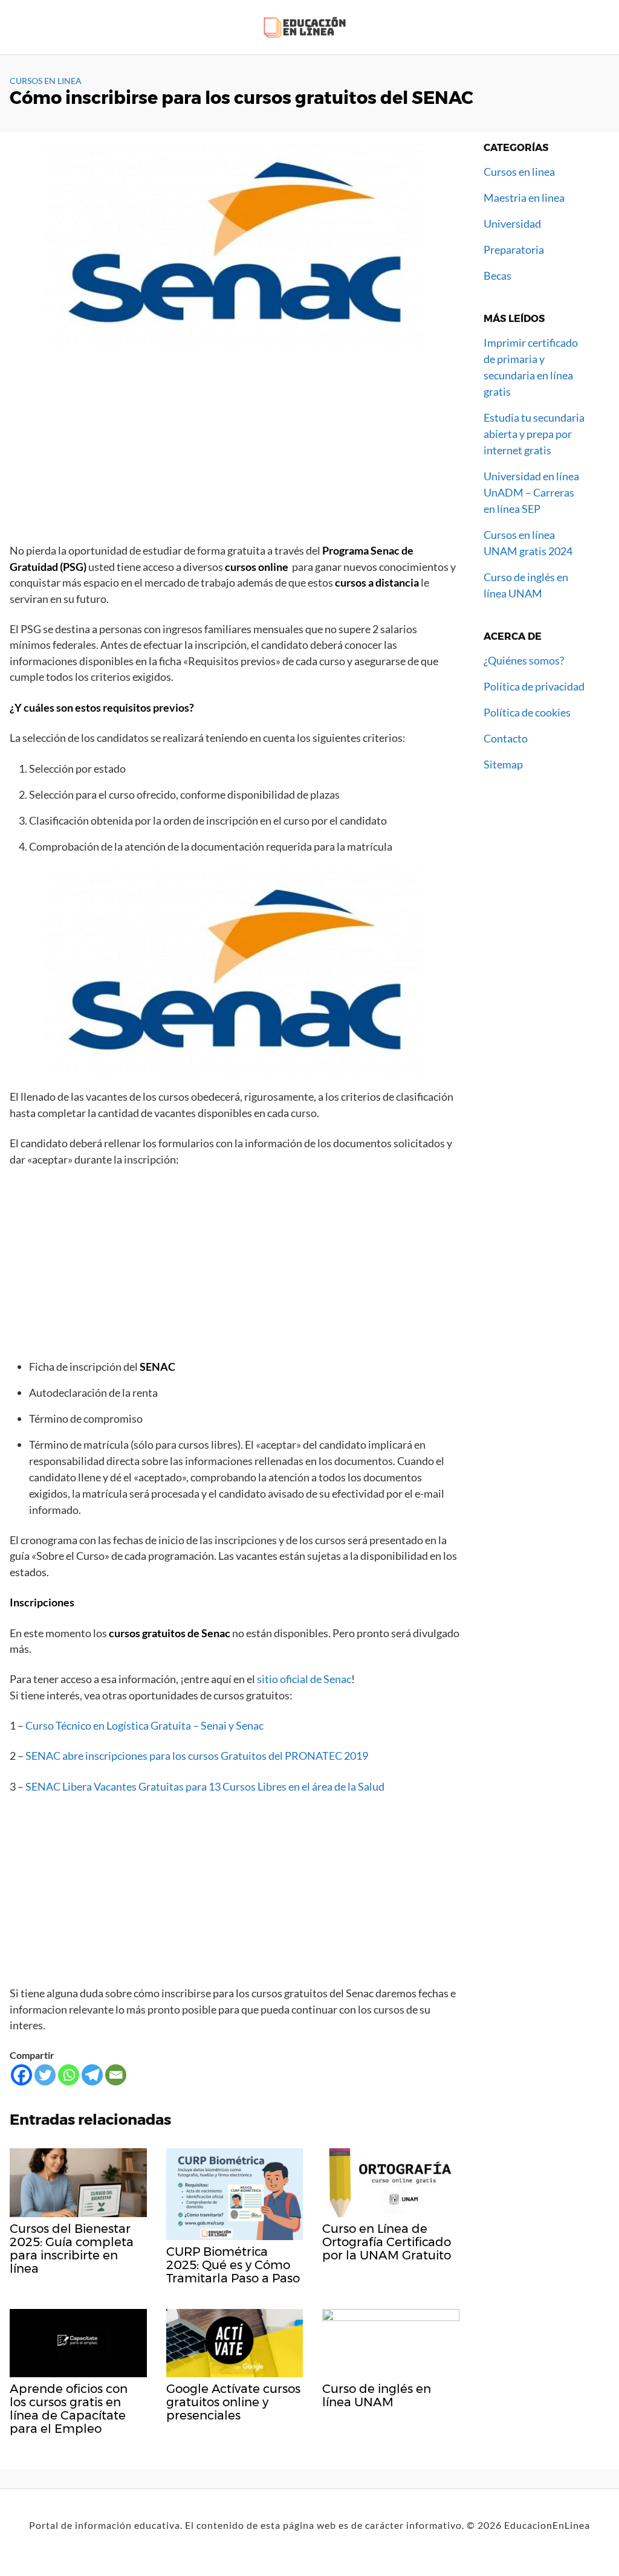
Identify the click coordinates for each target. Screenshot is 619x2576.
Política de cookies (527, 712)
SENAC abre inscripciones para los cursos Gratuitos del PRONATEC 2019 (197, 1756)
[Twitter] (45, 2075)
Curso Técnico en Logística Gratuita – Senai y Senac (144, 1726)
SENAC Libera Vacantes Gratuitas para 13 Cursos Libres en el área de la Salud (205, 1787)
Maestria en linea (524, 198)
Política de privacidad (534, 686)
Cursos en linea (46, 81)
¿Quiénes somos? (524, 660)
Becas (497, 275)
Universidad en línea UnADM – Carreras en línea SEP (531, 492)
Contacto (506, 738)
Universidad (512, 224)
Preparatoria (514, 250)
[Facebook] (21, 2075)
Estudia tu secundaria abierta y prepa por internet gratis (534, 434)
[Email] (116, 2075)
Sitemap (503, 764)
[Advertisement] (235, 451)
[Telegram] (92, 2075)
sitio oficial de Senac (303, 1679)
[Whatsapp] (69, 2075)
